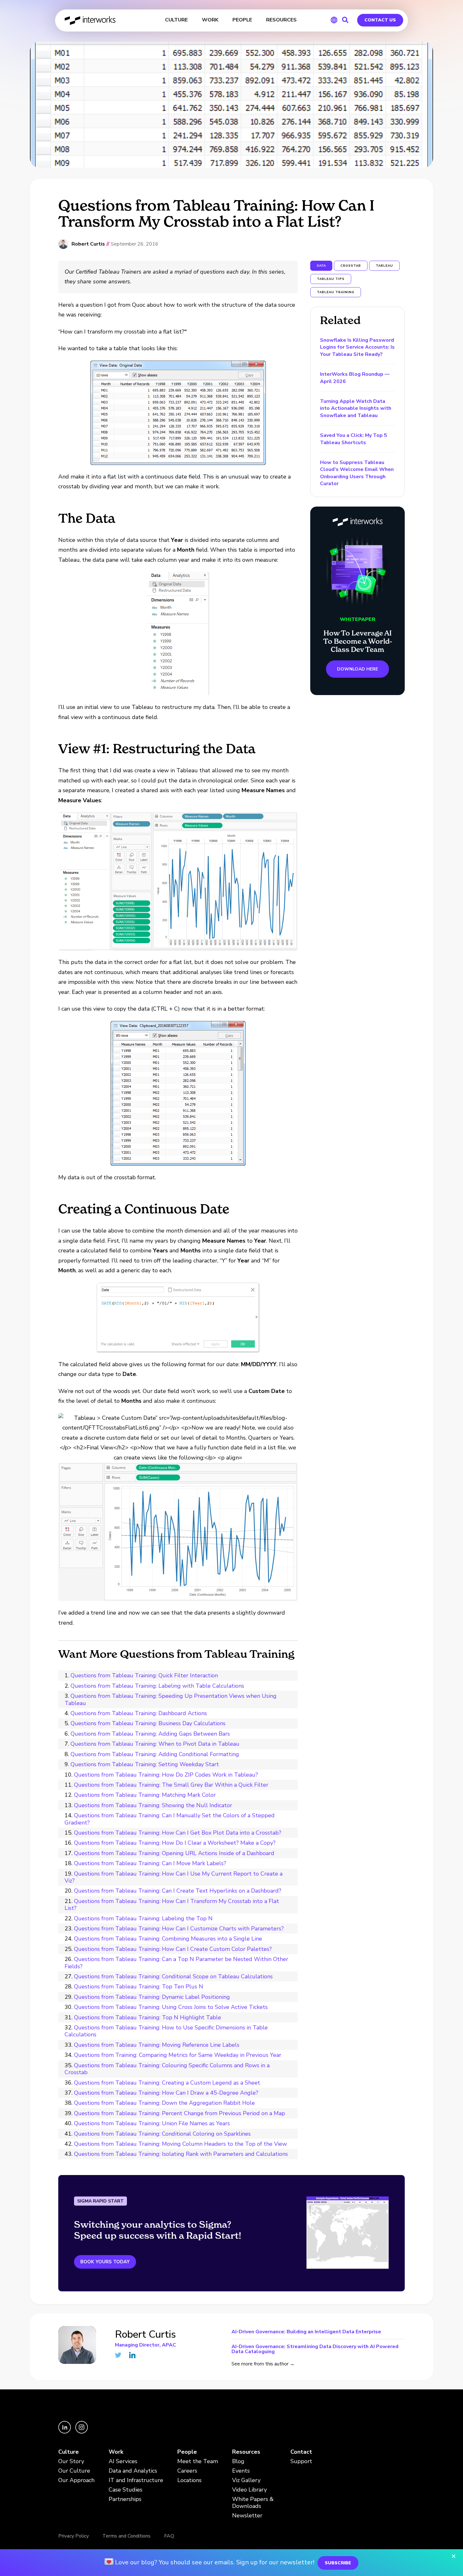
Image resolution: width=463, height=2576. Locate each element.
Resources (246, 2452)
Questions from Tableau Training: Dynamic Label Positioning (152, 1997)
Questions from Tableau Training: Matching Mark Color (145, 1795)
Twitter (118, 2355)
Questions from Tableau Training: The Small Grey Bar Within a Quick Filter (171, 1785)
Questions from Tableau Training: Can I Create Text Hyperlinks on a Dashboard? (178, 1891)
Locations (189, 2480)
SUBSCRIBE (338, 2563)
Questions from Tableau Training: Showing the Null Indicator (153, 1805)
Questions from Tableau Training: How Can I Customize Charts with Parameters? (179, 1929)
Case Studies (126, 2490)
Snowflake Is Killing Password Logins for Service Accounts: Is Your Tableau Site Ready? (357, 347)
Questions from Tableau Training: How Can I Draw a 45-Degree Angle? (166, 2093)
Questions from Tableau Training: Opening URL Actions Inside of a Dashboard (174, 1853)
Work (116, 2452)
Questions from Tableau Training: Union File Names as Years (152, 2123)
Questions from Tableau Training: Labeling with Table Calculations (157, 1686)
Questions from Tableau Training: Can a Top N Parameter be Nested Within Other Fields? (176, 1963)
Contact (301, 2452)
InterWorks (91, 20)
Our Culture (74, 2471)
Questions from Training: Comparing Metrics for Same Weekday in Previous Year (178, 2055)
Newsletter (247, 2516)
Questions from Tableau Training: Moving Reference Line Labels (157, 2045)
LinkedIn (132, 2355)
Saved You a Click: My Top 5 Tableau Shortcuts (354, 439)
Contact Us (380, 20)
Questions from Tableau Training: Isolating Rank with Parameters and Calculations (181, 2154)
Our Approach (76, 2480)
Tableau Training (336, 292)
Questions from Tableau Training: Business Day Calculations (148, 1723)
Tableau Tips (331, 279)
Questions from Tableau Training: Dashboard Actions (139, 1713)
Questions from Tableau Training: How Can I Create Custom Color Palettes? (173, 1949)
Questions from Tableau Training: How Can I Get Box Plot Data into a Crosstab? (178, 1833)
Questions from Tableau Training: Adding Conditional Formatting (155, 1754)
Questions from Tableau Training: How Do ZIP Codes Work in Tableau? (166, 1775)
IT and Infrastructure (136, 2480)
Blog (238, 2461)
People (187, 2452)
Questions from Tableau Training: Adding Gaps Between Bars (150, 1734)
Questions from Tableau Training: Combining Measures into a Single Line (168, 1939)
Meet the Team (198, 2461)
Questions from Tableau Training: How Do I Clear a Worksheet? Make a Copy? (175, 1843)
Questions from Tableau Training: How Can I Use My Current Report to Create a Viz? (174, 1877)
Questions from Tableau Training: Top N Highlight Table (148, 2017)
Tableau (384, 266)
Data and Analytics (133, 2471)
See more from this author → (263, 2364)
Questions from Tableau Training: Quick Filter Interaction (144, 1675)
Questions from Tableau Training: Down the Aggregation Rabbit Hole (164, 2103)
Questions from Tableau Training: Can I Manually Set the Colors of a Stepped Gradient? (170, 1819)
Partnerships (125, 2499)
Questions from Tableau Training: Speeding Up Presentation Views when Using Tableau (171, 1699)
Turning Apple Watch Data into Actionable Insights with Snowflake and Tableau (356, 408)
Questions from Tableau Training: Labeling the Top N (143, 1918)
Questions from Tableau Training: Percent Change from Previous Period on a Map (180, 2113)
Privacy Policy (74, 2536)
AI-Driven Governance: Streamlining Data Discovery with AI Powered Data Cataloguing (315, 2349)
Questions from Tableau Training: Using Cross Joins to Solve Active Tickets (171, 2007)
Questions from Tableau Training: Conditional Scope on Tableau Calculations (173, 1976)
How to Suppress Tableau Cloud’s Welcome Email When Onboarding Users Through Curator (357, 473)
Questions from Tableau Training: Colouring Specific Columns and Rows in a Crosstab (167, 2069)
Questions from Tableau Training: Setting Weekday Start (145, 1764)
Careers (187, 2471)
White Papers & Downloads (253, 2503)
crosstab (351, 266)
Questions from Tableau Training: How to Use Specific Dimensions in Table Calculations (166, 2031)
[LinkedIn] (65, 2432)
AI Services (123, 2461)
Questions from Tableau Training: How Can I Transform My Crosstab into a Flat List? (172, 1905)
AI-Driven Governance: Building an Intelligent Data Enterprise (306, 2332)
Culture (69, 2452)
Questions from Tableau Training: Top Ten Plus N (139, 1987)
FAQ (169, 2536)
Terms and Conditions (126, 2536)
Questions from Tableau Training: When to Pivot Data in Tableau (155, 1744)
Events (241, 2471)
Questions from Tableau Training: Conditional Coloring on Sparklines (162, 2134)
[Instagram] (82, 2432)
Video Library (249, 2490)
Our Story (71, 2461)
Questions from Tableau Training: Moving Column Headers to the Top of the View (180, 2144)
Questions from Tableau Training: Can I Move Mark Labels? (150, 1863)
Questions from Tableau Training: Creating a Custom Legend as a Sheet (167, 2083)
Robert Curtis (88, 244)
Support (301, 2461)
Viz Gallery (246, 2480)
